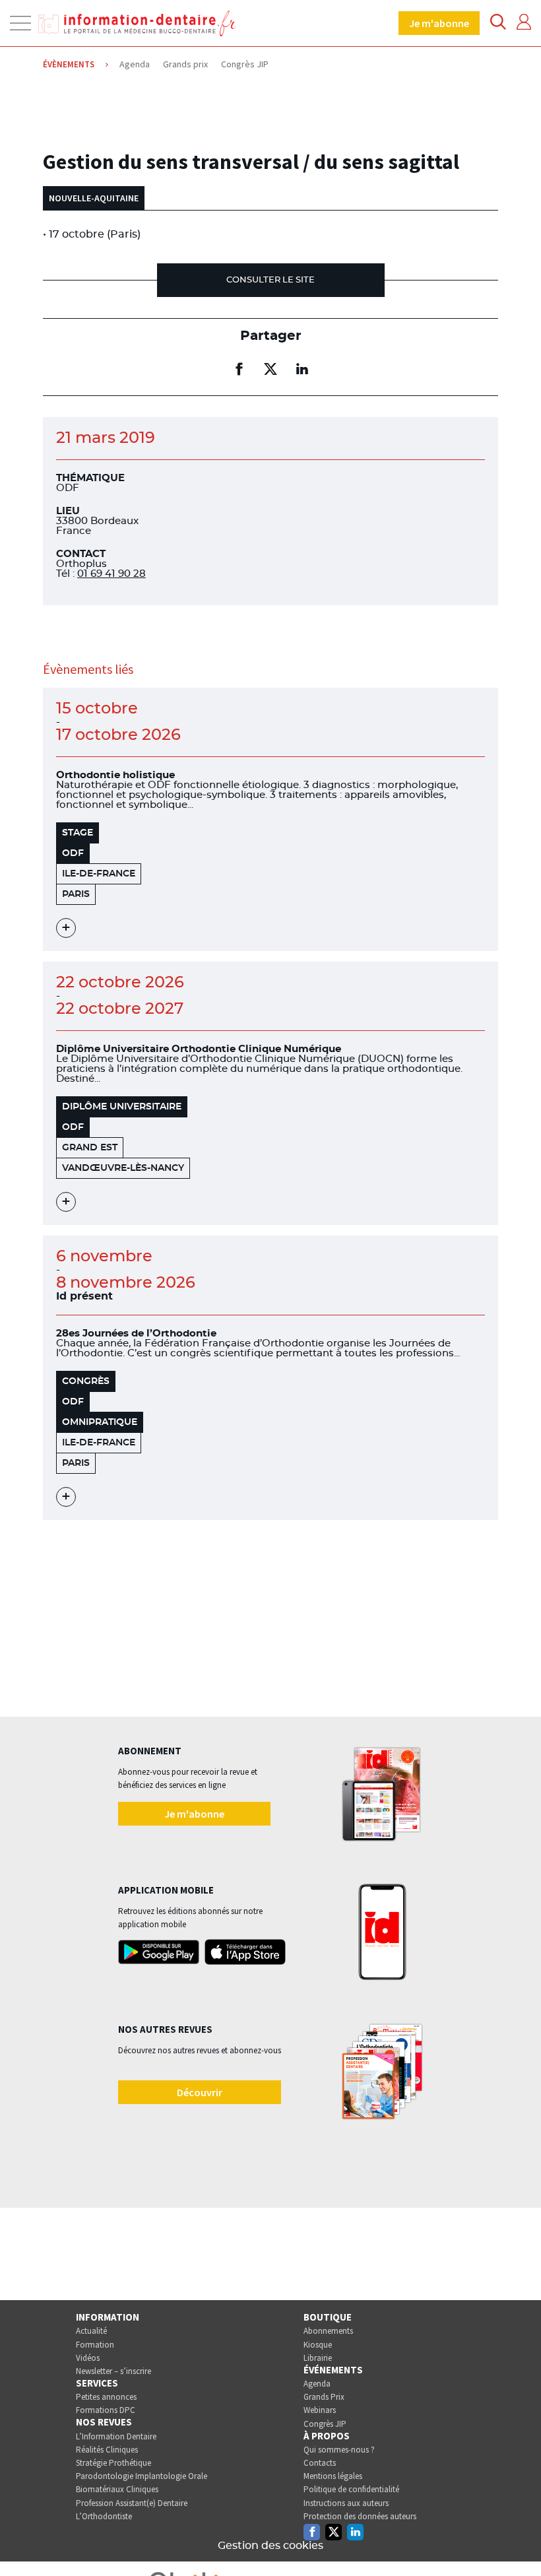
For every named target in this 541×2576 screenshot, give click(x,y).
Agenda (317, 2384)
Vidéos (88, 2358)
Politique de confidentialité (351, 2489)
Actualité (91, 2331)
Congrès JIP (325, 2424)
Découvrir (200, 2092)
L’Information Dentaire (116, 2436)
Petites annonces (106, 2397)
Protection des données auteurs (360, 2516)
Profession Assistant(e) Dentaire (132, 2503)
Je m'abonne (439, 23)
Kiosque (318, 2345)
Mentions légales (333, 2476)
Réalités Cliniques (107, 2450)
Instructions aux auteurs (346, 2503)
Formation (95, 2345)
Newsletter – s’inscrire (113, 2371)
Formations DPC (106, 2410)
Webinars (320, 2410)
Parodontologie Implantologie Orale (142, 2476)
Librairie (318, 2358)
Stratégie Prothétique (113, 2463)
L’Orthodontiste (104, 2516)
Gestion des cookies (270, 2546)
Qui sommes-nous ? (339, 2450)
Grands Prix (324, 2397)
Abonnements (328, 2331)
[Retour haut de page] (517, 2542)
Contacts (320, 2463)
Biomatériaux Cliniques (117, 2489)
